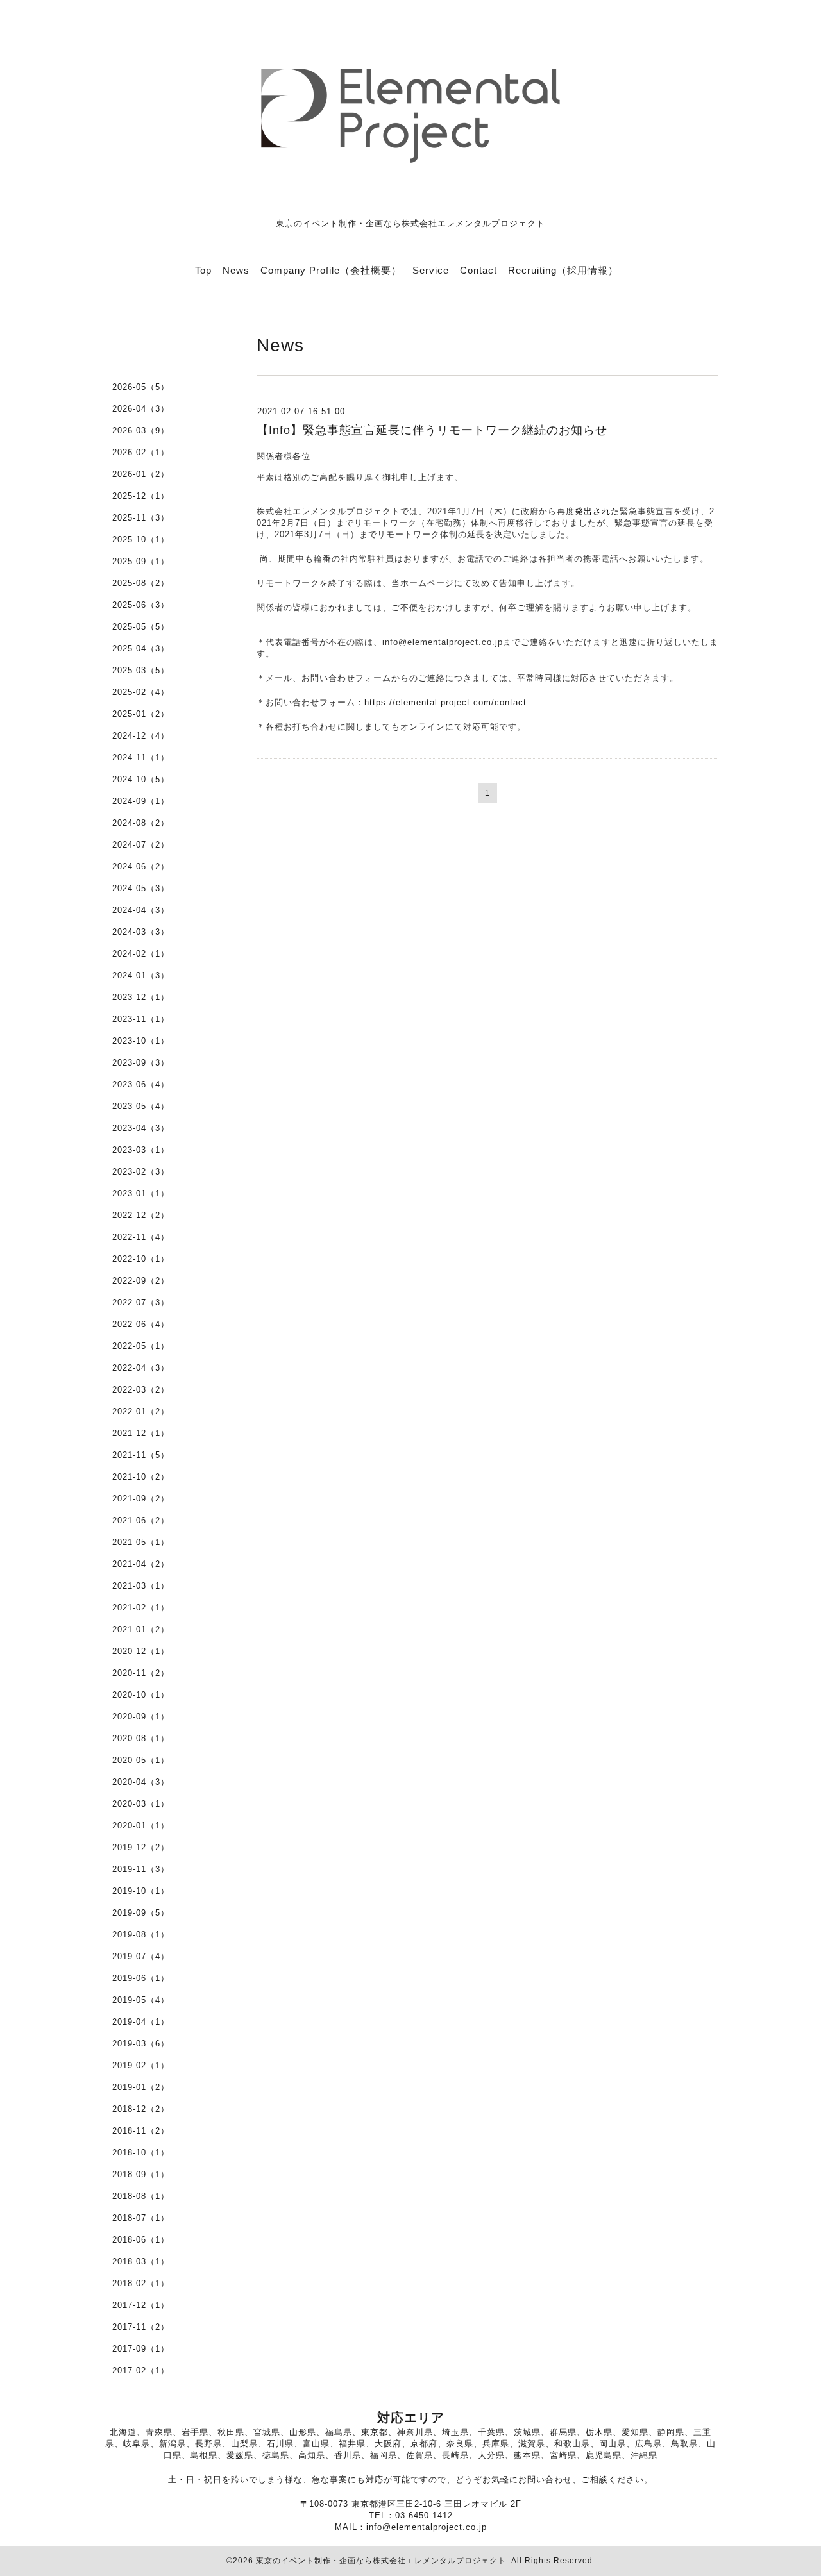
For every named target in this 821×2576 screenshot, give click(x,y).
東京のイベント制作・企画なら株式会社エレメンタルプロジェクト (381, 2561)
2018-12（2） (141, 2109)
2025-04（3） (141, 648)
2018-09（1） (141, 2174)
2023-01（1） (141, 1193)
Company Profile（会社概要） (331, 270)
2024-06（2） (141, 866)
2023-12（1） (141, 997)
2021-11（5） (141, 1455)
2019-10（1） (141, 1891)
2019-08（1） (141, 1935)
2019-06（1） (141, 1978)
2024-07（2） (141, 845)
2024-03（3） (141, 932)
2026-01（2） (141, 474)
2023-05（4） (141, 1106)
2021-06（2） (141, 1520)
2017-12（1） (141, 2305)
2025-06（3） (141, 605)
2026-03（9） (141, 431)
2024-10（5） (141, 779)
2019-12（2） (141, 1847)
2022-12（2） (141, 1215)
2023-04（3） (141, 1128)
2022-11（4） (141, 1237)
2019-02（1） (141, 2065)
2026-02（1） (141, 452)
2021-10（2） (141, 1477)
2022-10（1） (141, 1259)
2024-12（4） (141, 736)
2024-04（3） (141, 910)
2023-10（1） (141, 1041)
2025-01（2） (141, 714)
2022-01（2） (141, 1411)
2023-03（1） (141, 1150)
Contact (478, 270)
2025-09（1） (141, 561)
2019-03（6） (141, 2044)
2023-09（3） (141, 1063)
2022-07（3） (141, 1302)
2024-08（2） (141, 823)
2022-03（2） (141, 1390)
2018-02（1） (141, 2283)
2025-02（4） (141, 692)
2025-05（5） (141, 627)
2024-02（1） (141, 954)
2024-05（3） (141, 888)
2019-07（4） (141, 1956)
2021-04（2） (141, 1564)
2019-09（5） (141, 1913)
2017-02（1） (141, 2371)
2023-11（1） (141, 1019)
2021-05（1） (141, 1542)
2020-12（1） (141, 1651)
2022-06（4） (141, 1324)
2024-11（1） (141, 757)
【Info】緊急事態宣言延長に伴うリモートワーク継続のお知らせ (432, 430)
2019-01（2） (141, 2087)
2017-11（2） (141, 2327)
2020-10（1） (141, 1695)
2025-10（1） (141, 539)
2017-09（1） (141, 2349)
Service (431, 270)
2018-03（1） (141, 2262)
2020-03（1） (141, 1804)
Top (203, 270)
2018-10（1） (141, 2153)
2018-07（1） (141, 2218)
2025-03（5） (141, 670)
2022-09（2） (141, 1281)
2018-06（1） (141, 2240)
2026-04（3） (141, 409)
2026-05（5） (141, 387)
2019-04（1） (141, 2022)
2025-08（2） (141, 583)
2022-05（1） (141, 1346)
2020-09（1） (141, 1717)
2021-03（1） (141, 1586)
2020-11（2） (141, 1673)
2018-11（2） (141, 2131)
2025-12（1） (141, 496)
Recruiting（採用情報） (563, 270)
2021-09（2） (141, 1499)
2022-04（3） (141, 1368)
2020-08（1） (141, 1738)
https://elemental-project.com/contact (445, 702)
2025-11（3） (141, 518)
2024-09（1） (141, 801)
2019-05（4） (141, 2000)
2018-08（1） (141, 2196)
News (236, 270)
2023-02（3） (141, 1172)
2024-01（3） (141, 975)
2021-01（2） (141, 1629)
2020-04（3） (141, 1782)
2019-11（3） (141, 1869)
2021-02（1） (141, 1608)
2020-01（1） (141, 1826)
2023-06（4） (141, 1084)
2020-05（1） (141, 1760)
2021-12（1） (141, 1433)
